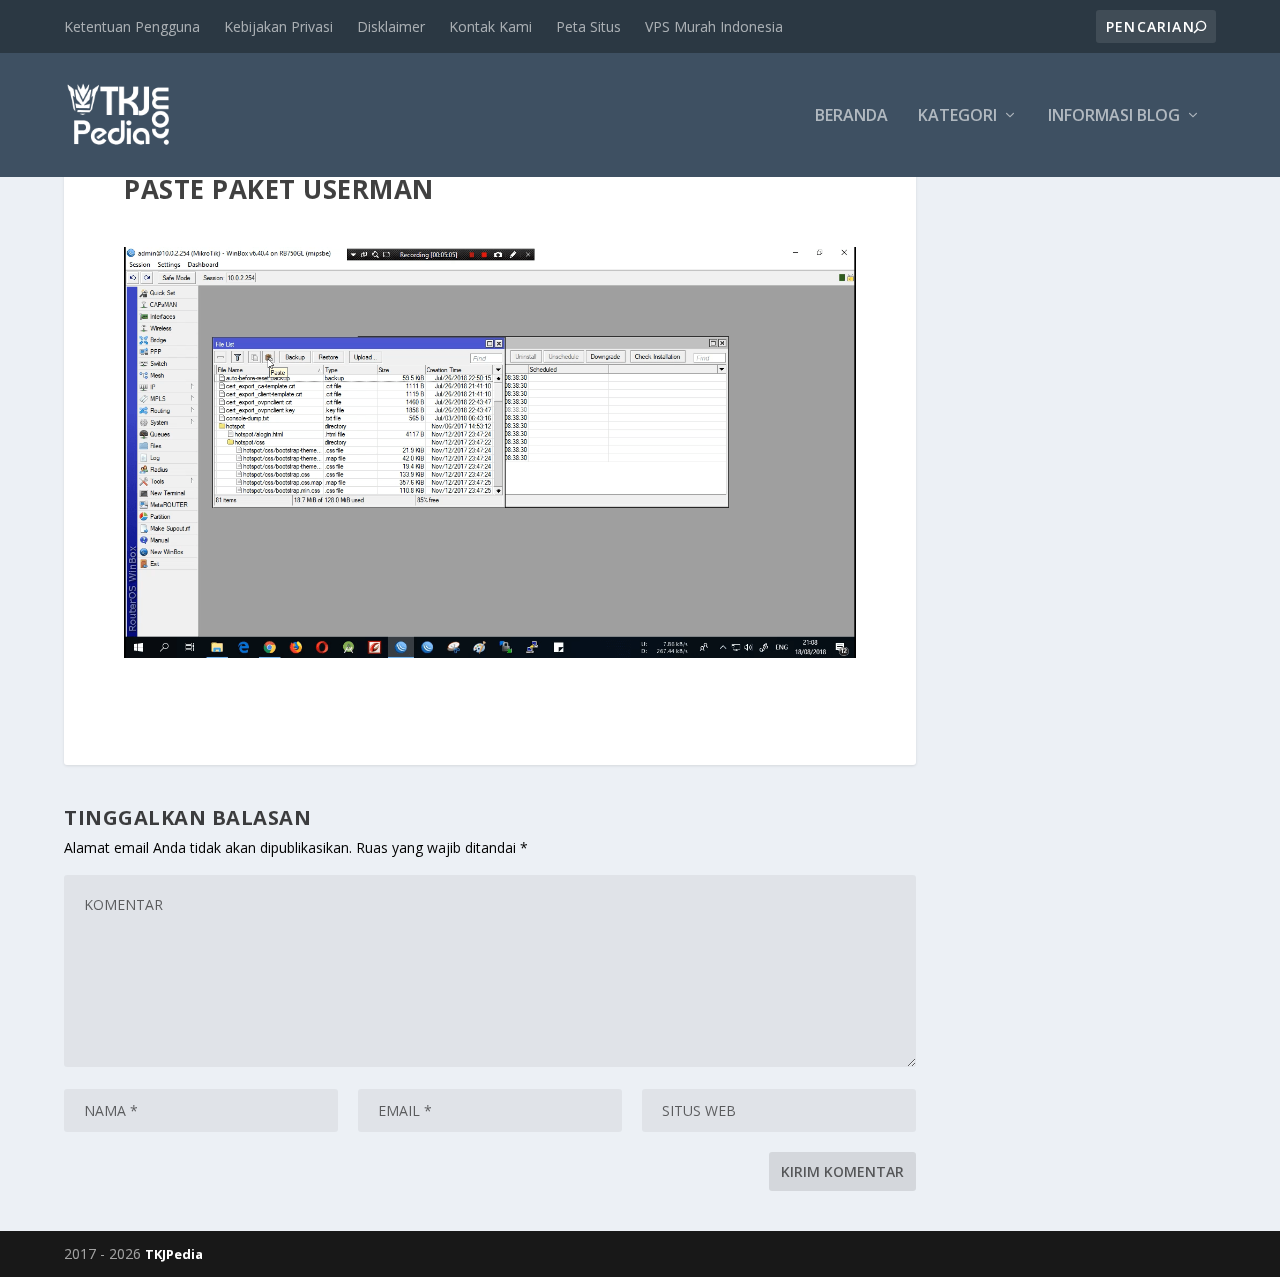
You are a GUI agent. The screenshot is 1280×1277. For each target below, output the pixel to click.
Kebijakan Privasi (278, 26)
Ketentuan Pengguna (132, 26)
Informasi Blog (1114, 116)
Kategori (957, 116)
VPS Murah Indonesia (714, 26)
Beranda (851, 116)
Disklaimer (391, 26)
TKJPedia (174, 1254)
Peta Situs (588, 26)
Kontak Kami (490, 26)
